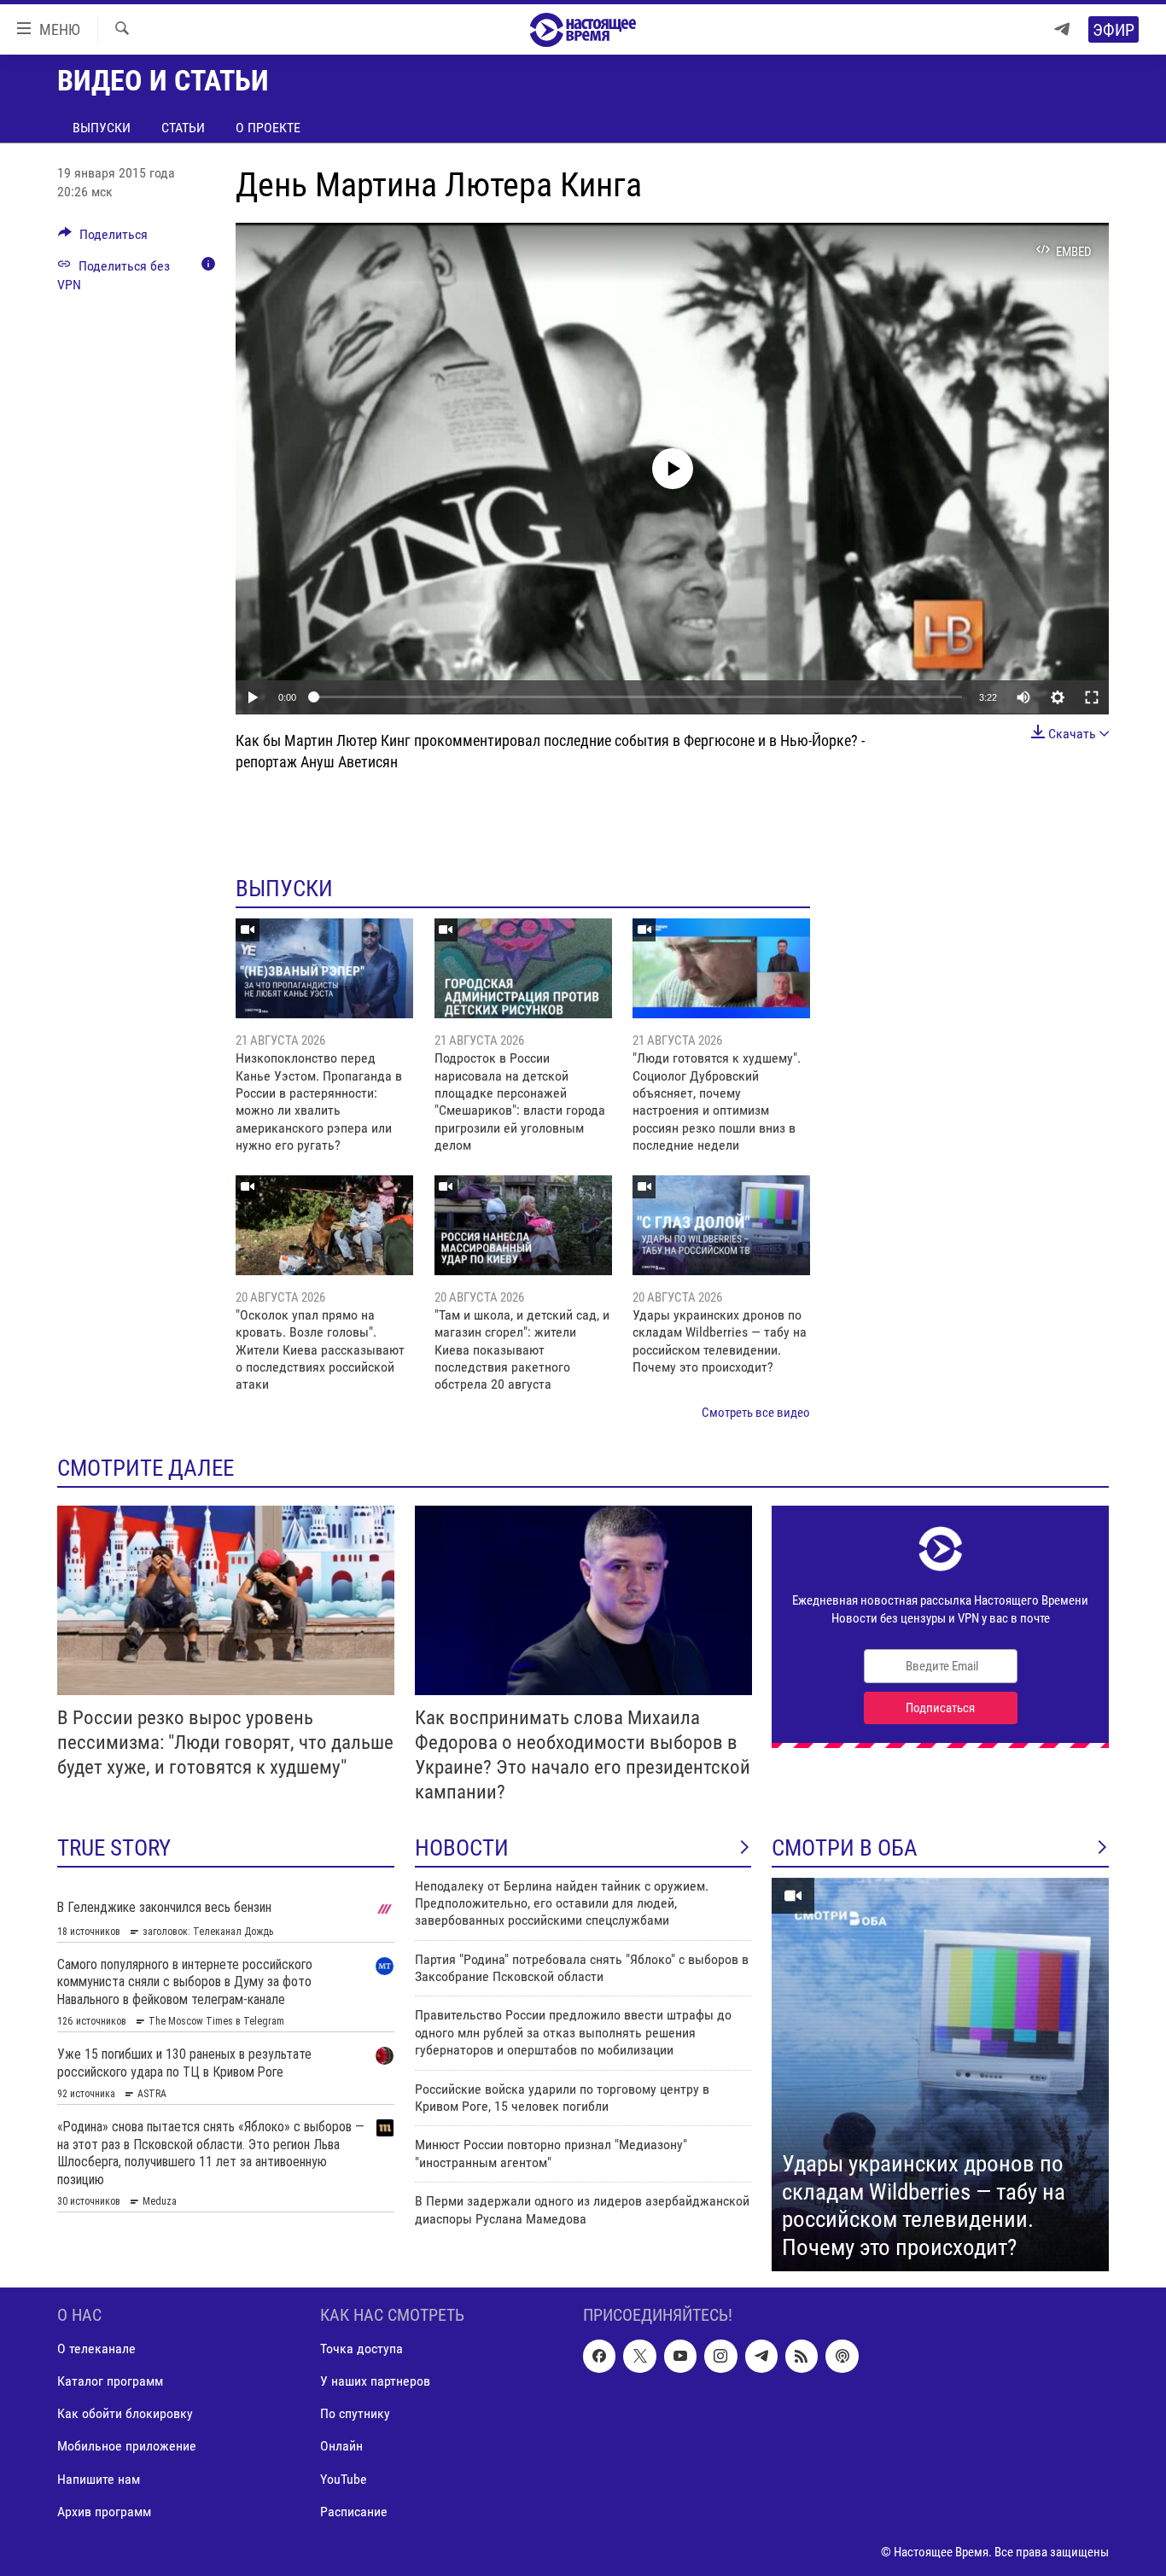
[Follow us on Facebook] (599, 2357)
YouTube (344, 2479)
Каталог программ (110, 2382)
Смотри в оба (845, 1848)
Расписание (354, 2512)
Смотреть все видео (756, 1413)
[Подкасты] (842, 2357)
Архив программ (104, 2512)
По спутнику (355, 2414)
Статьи (183, 128)
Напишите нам (99, 2479)
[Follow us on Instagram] (720, 2357)
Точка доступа (361, 2349)
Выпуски (102, 128)
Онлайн (341, 2447)
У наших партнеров (375, 2382)
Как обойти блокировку (125, 2414)
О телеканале (96, 2349)
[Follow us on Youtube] (680, 2357)
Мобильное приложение (127, 2447)
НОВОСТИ (462, 1848)
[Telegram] (1062, 29)
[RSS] (802, 2357)
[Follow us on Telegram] (761, 2357)
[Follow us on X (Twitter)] (639, 2357)
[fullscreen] (1092, 697)
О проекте (268, 128)
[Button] (103, 239)
